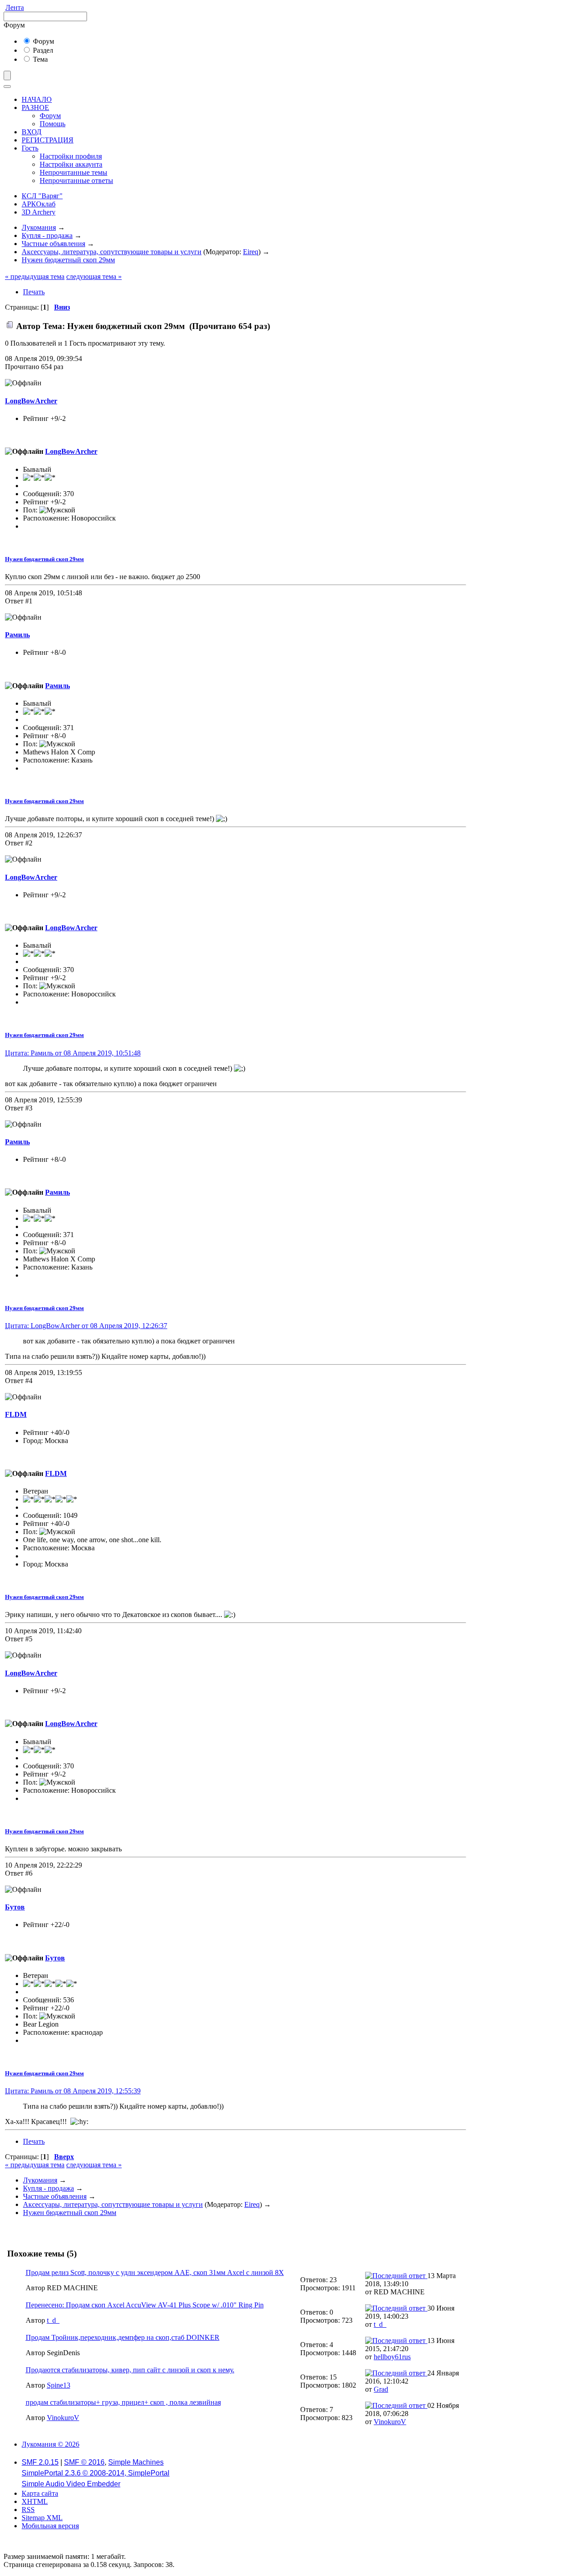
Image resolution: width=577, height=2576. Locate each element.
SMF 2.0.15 (40, 2462)
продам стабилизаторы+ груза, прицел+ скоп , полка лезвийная (123, 2402)
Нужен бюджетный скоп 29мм (44, 559)
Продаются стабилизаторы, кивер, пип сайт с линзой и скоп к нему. (130, 2370)
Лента (15, 7)
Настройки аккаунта (71, 164)
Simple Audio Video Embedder (71, 2484)
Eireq (251, 252)
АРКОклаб (39, 204)
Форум (43, 41)
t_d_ (53, 2320)
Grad (381, 2389)
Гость (30, 148)
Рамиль (17, 635)
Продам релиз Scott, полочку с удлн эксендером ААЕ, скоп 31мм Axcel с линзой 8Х (155, 2272)
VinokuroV (63, 2418)
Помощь (53, 124)
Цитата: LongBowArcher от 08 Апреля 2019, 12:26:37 (86, 1326)
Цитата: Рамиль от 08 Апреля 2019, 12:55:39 (73, 2091)
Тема (39, 59)
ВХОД (32, 132)
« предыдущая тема (35, 276)
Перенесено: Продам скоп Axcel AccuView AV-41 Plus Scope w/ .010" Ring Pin (145, 2305)
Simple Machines (136, 2462)
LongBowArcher (31, 401)
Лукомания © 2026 (50, 2444)
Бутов (15, 1907)
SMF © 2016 (84, 2462)
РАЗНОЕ (35, 107)
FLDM (16, 1414)
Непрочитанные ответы (76, 180)
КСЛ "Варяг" (42, 196)
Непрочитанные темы (73, 172)
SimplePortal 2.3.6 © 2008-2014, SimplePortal (96, 2473)
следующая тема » (94, 276)
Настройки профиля (71, 156)
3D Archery (39, 212)
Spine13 (59, 2385)
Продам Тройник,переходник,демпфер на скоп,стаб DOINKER (123, 2337)
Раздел (42, 50)
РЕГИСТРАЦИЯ (48, 140)
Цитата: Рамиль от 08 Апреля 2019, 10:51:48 (73, 1053)
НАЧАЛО (37, 99)
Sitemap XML (42, 2518)
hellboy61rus (392, 2357)
